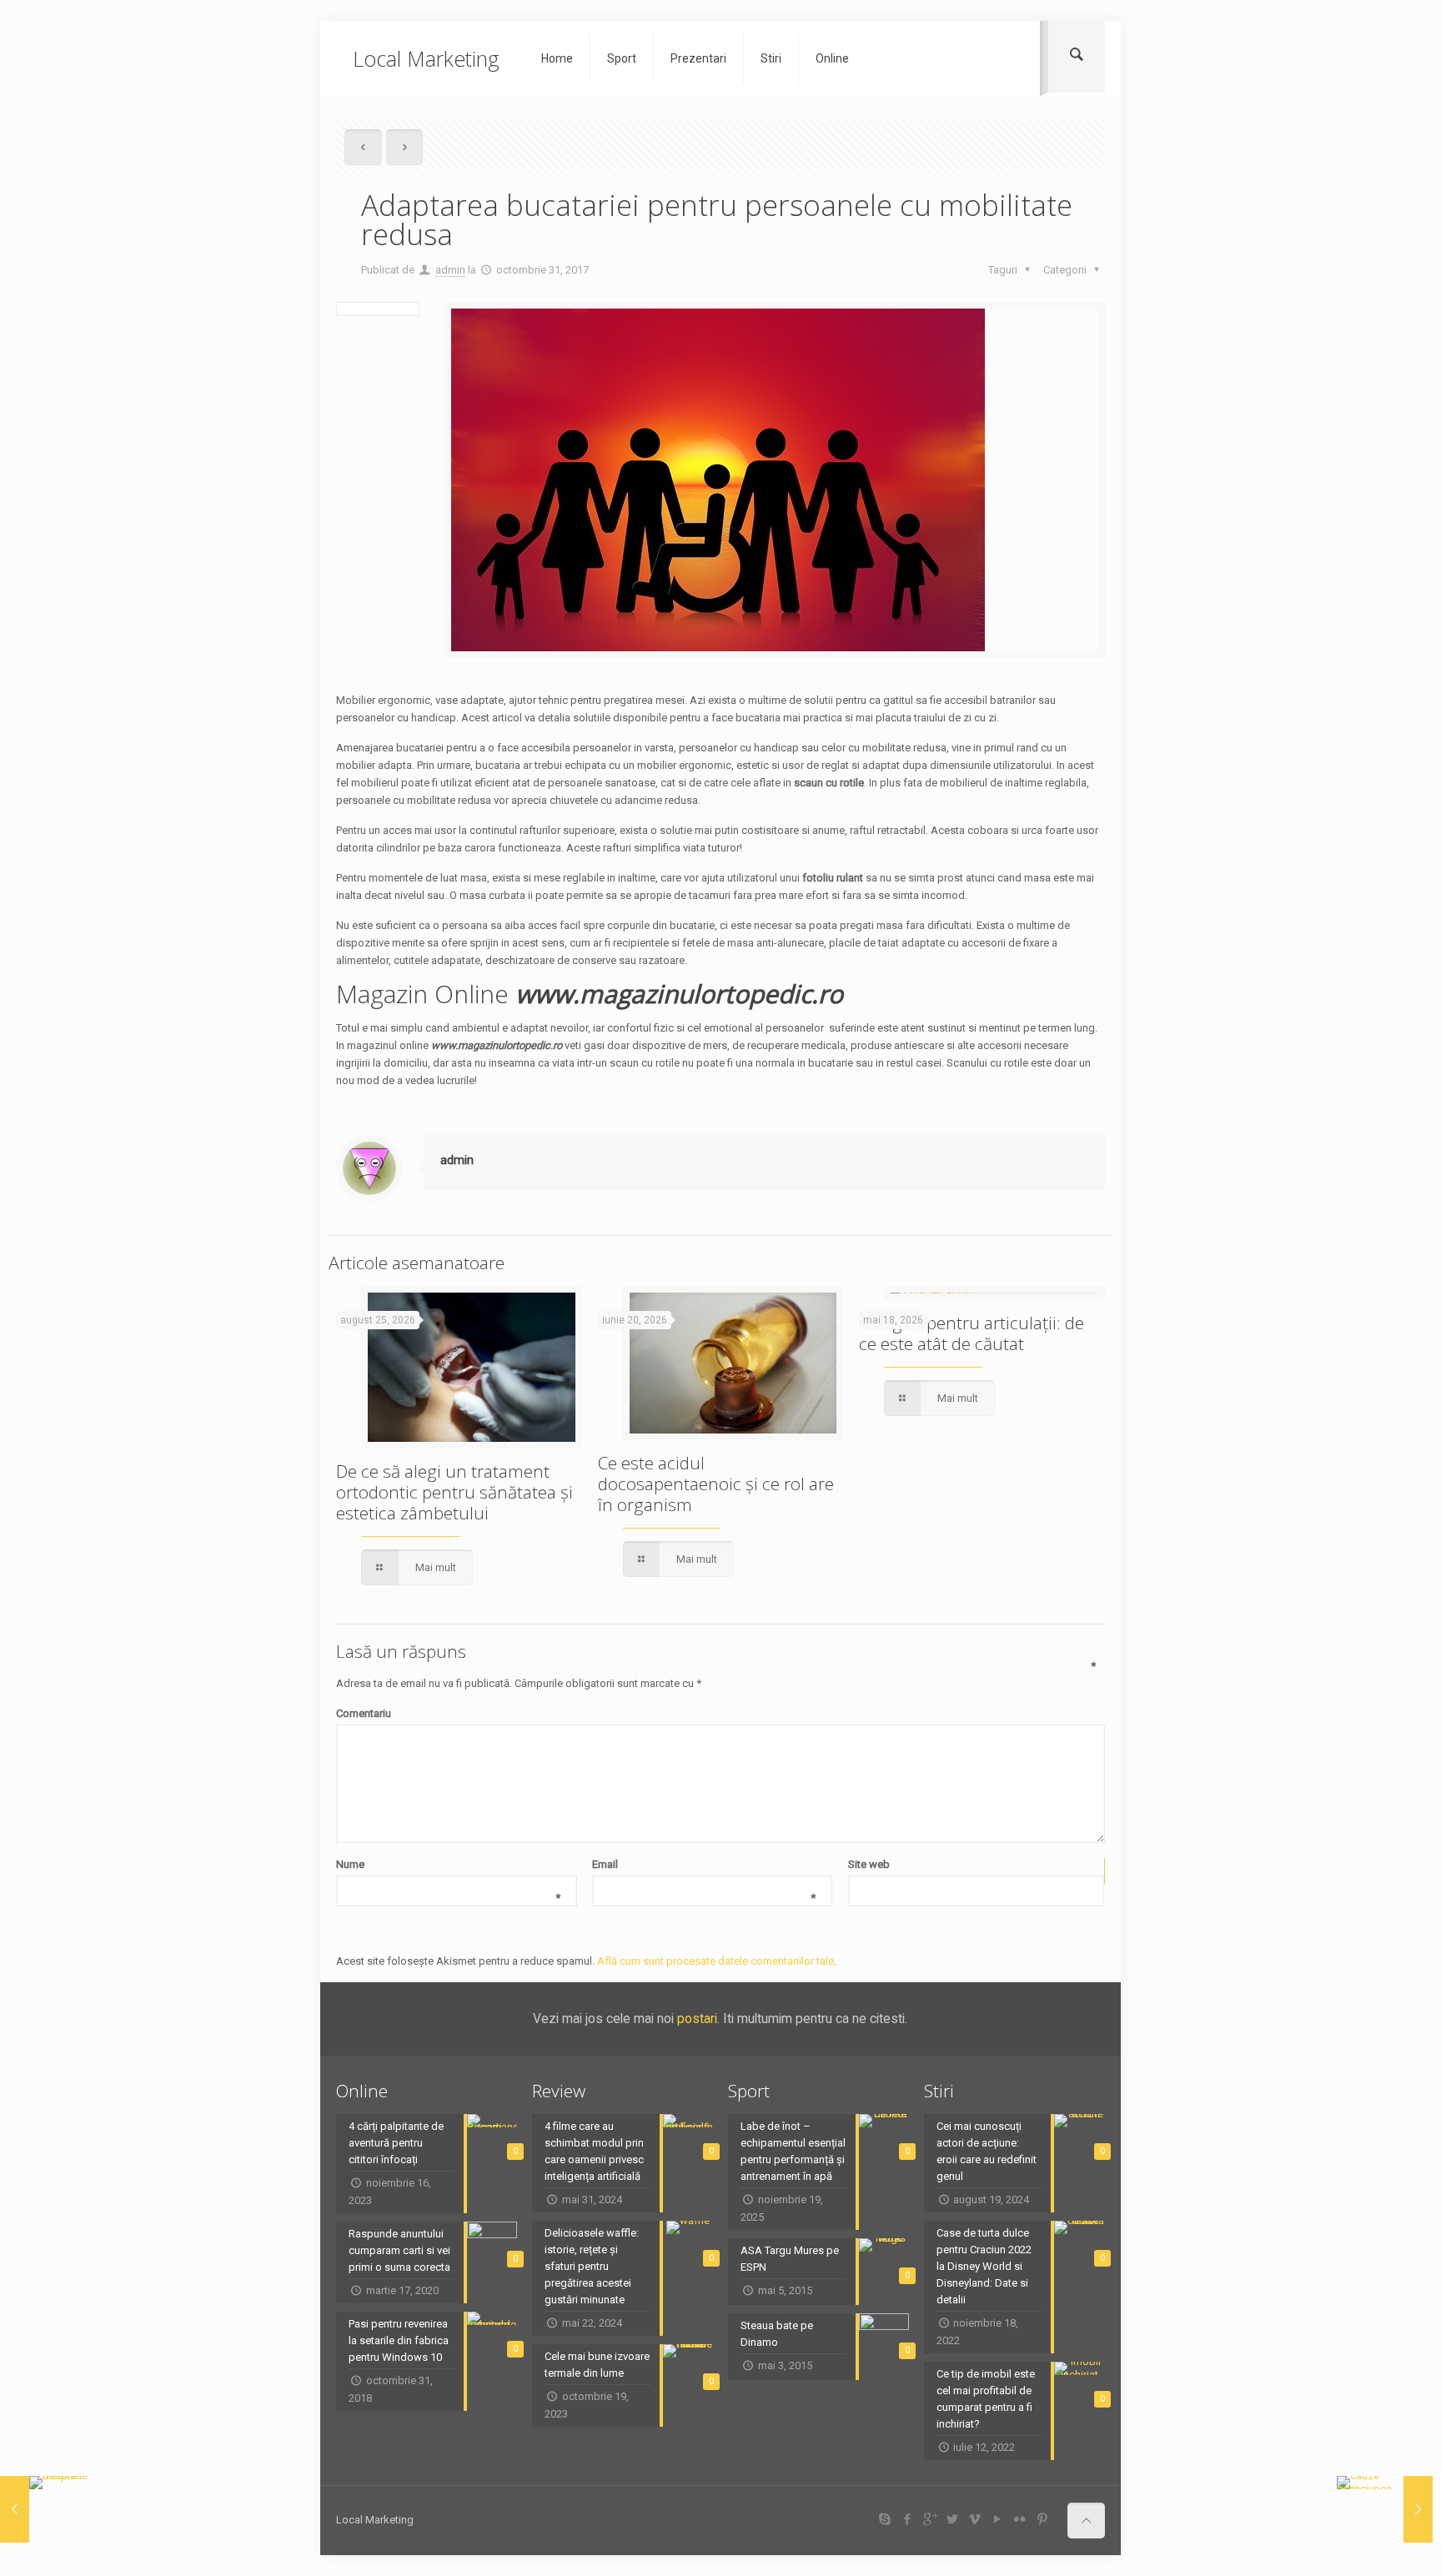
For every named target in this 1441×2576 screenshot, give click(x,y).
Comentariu (716, 1712)
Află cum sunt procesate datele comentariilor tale (715, 1961)
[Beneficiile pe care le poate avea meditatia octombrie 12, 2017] (48, 2509)
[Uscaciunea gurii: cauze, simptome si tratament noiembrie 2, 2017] (1385, 2509)
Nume (448, 1865)
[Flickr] (1019, 2519)
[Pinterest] (1042, 2519)
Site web (869, 1864)
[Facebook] (907, 2519)
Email (704, 1865)
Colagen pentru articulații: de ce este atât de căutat (972, 1333)
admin (450, 270)
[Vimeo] (974, 2519)
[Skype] (884, 2519)
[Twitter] (952, 2519)
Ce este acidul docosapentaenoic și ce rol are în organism (716, 1484)
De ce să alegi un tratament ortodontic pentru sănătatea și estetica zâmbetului (454, 1492)
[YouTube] (997, 2519)
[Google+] (929, 2519)
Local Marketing (426, 58)
